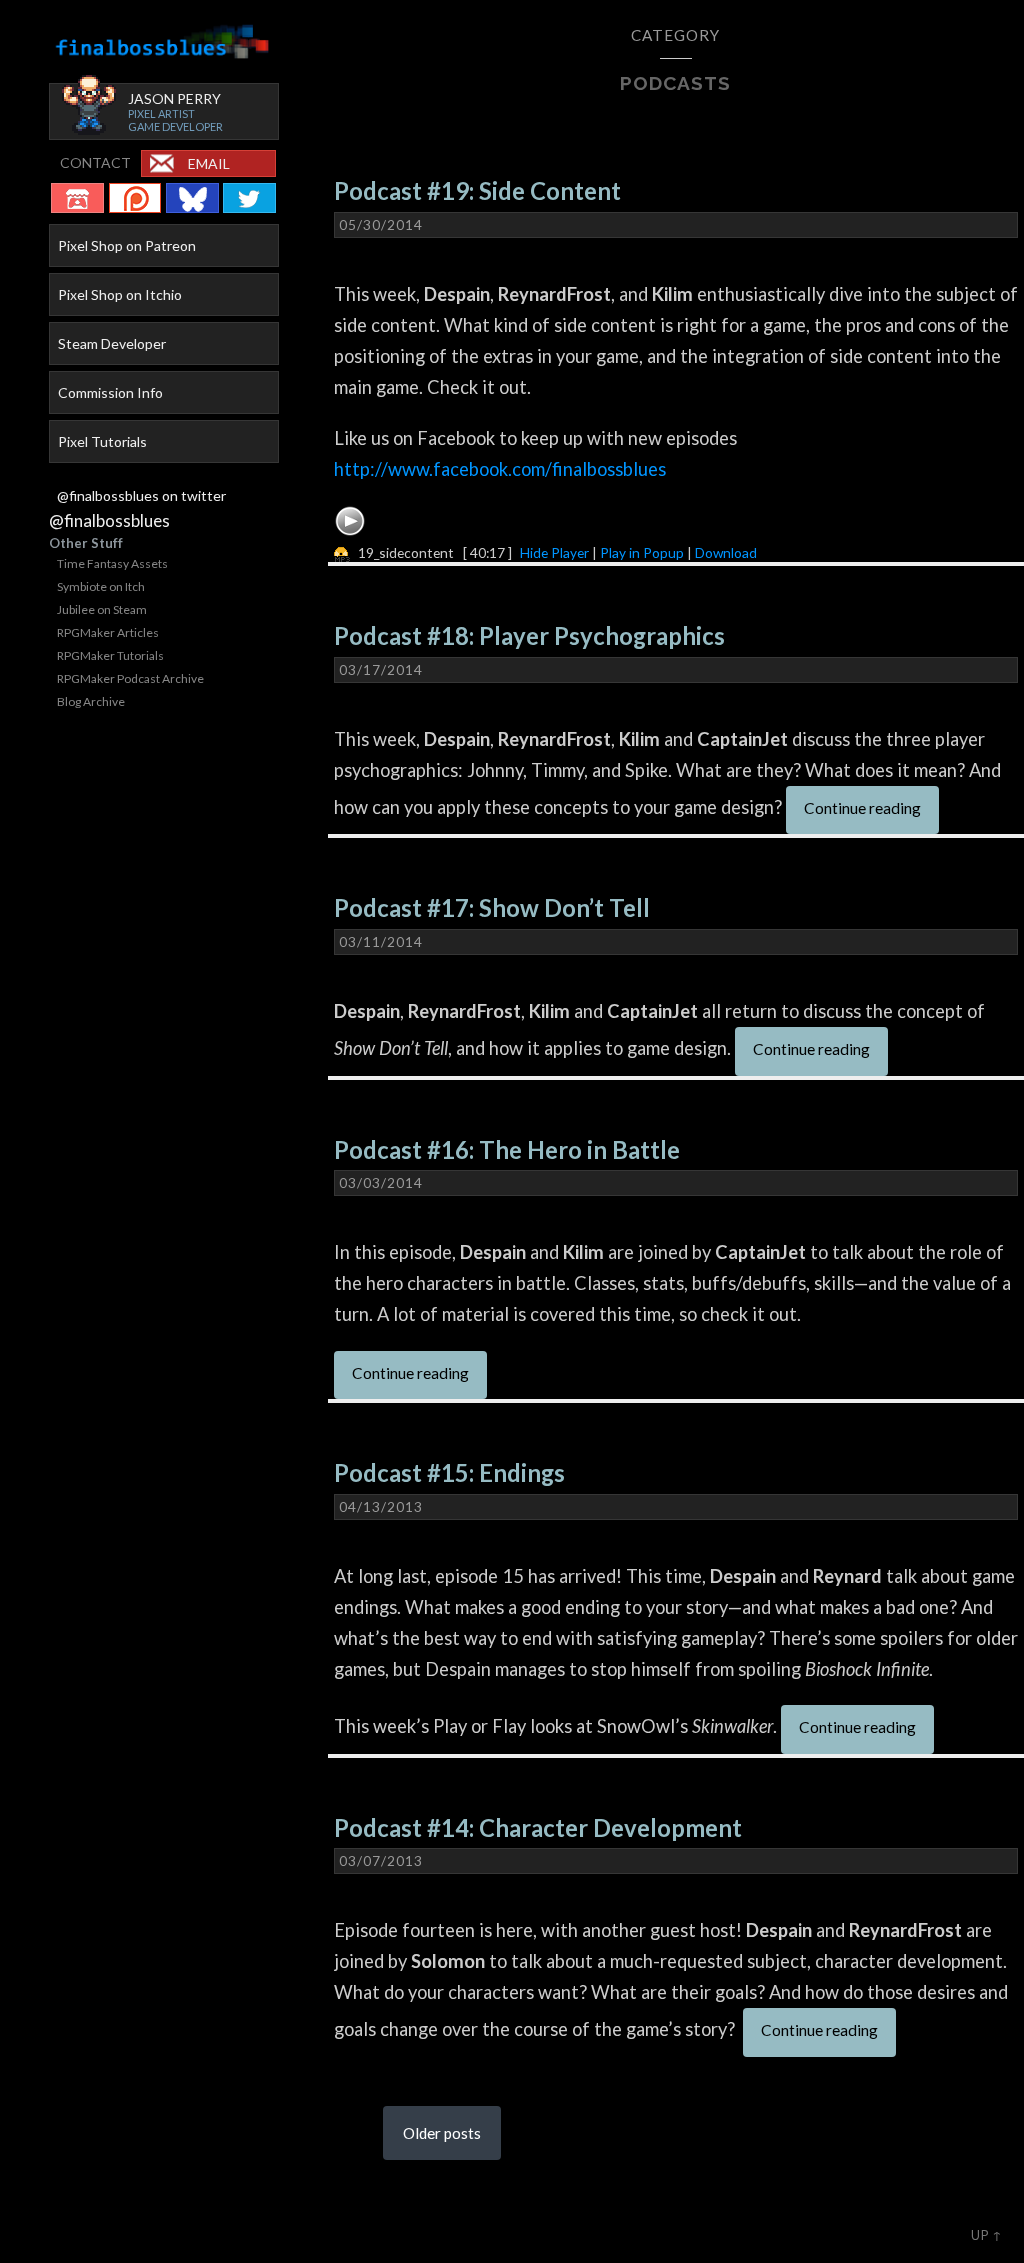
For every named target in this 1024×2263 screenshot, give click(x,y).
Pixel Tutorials (102, 441)
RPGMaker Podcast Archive (130, 678)
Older (442, 2133)
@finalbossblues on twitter (141, 495)
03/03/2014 (381, 1183)
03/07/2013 (381, 1861)
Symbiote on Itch (101, 586)
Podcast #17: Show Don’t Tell (492, 908)
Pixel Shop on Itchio (120, 294)
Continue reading (862, 808)
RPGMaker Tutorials (110, 655)
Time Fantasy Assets (112, 563)
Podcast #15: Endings (449, 1473)
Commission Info (110, 392)
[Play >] (350, 521)
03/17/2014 (381, 670)
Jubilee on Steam (102, 609)
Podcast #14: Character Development (538, 1828)
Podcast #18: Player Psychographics (529, 636)
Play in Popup (642, 552)
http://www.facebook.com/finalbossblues (500, 469)
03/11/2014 (381, 942)
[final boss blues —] (163, 42)
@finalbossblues (109, 520)
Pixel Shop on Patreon (127, 245)
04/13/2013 (381, 1507)
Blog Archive (91, 701)
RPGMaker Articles (108, 632)
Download (726, 552)
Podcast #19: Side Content (477, 191)
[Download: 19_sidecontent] (342, 552)
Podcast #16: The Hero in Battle (507, 1150)
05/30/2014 (381, 225)
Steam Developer (112, 343)
